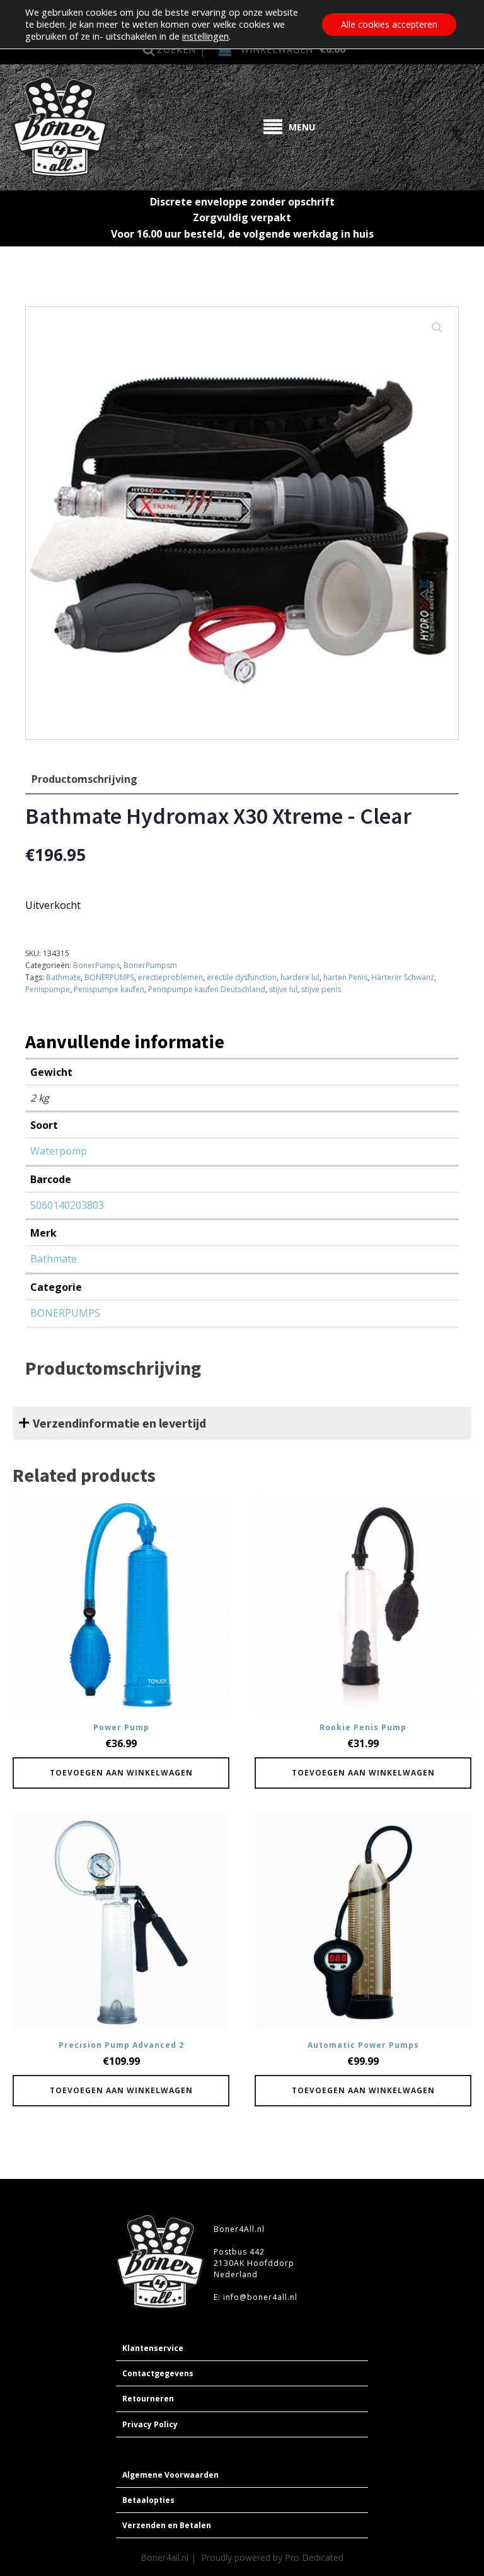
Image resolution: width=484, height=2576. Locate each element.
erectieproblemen (170, 977)
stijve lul (283, 989)
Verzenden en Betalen (167, 2525)
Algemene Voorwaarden (170, 2475)
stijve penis (321, 989)
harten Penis (345, 977)
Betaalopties (148, 2500)
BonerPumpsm (150, 965)
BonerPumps (96, 965)
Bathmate (63, 977)
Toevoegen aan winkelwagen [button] (121, 1773)
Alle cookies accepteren (389, 24)
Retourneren (148, 2399)
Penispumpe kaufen (109, 989)
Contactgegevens (158, 2373)
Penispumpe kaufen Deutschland (207, 989)
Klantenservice (153, 2348)
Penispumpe (48, 989)
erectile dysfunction (242, 977)
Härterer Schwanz (403, 977)
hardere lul (300, 977)
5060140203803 (67, 1205)
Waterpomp (59, 1151)
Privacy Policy (150, 2424)
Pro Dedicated (314, 2557)
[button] (437, 328)
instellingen (205, 36)
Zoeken (176, 49)
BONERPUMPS (109, 977)
